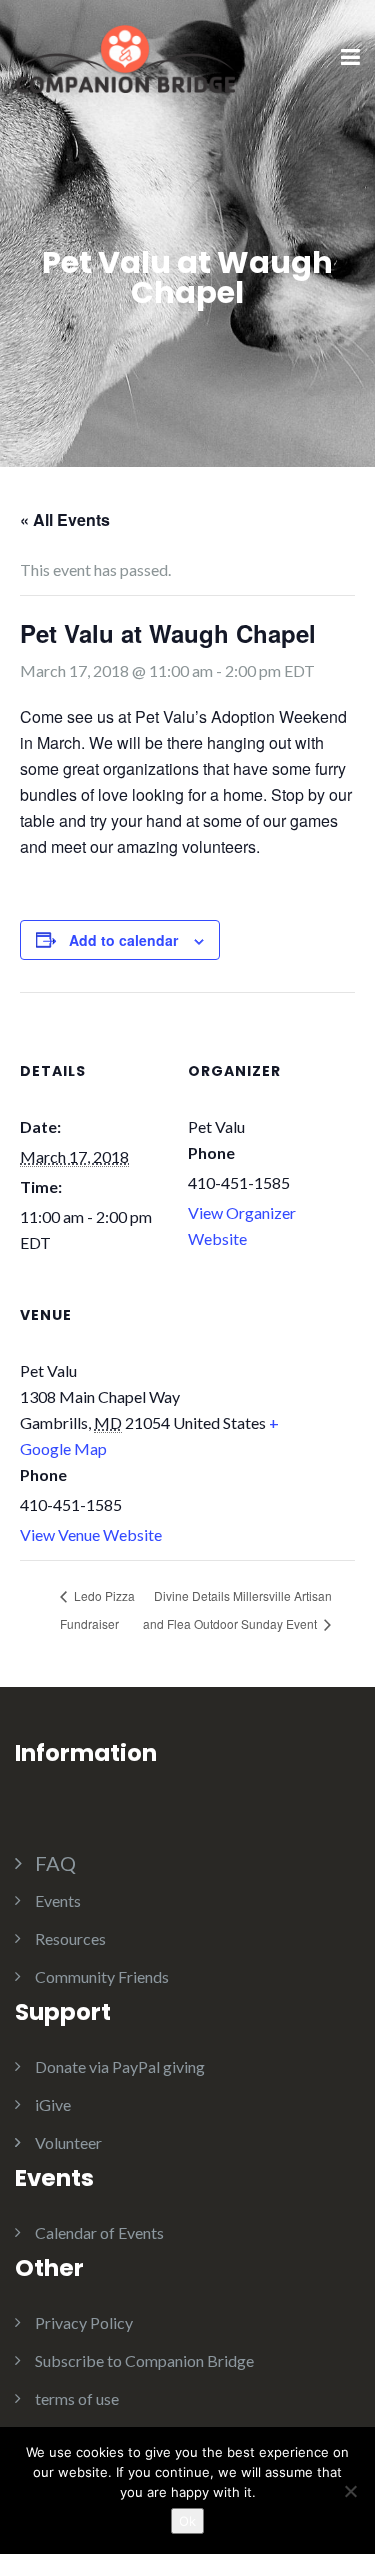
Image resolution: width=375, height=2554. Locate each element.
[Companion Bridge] (125, 56)
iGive (53, 2104)
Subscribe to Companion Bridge (144, 2360)
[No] (350, 2491)
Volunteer (68, 2142)
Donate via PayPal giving (120, 2066)
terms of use (77, 2398)
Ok (187, 2521)
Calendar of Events (99, 2232)
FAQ (55, 1863)
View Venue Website (91, 1534)
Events (58, 1900)
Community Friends (102, 1976)
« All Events (65, 519)
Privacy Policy (84, 2322)
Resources (70, 1938)
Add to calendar (123, 940)
